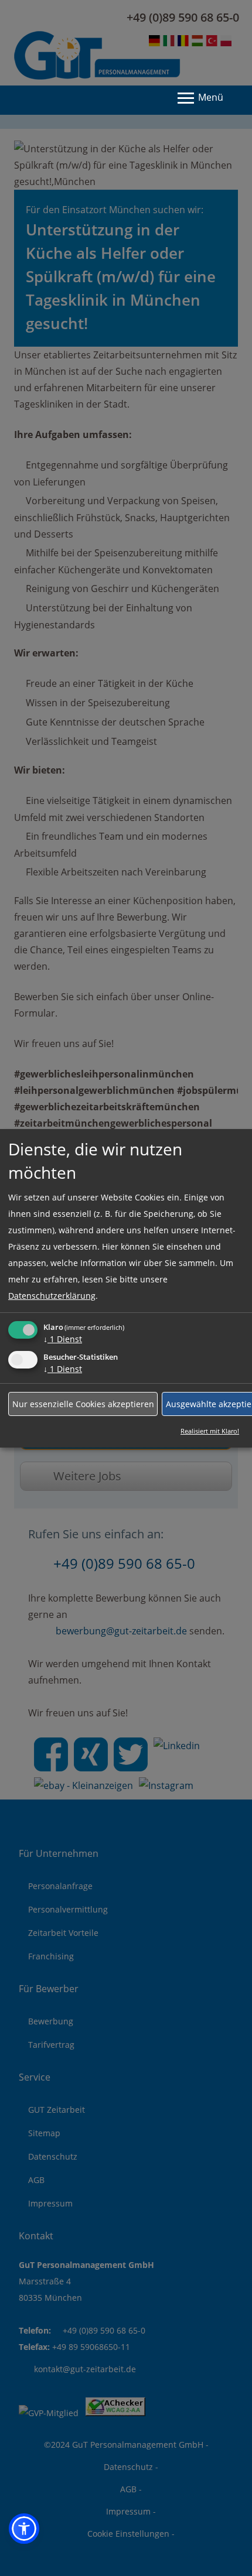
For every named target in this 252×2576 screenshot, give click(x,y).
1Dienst (63, 1339)
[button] (24, 2529)
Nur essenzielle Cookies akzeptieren (83, 1403)
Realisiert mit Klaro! (210, 1431)
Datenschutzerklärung (52, 1296)
